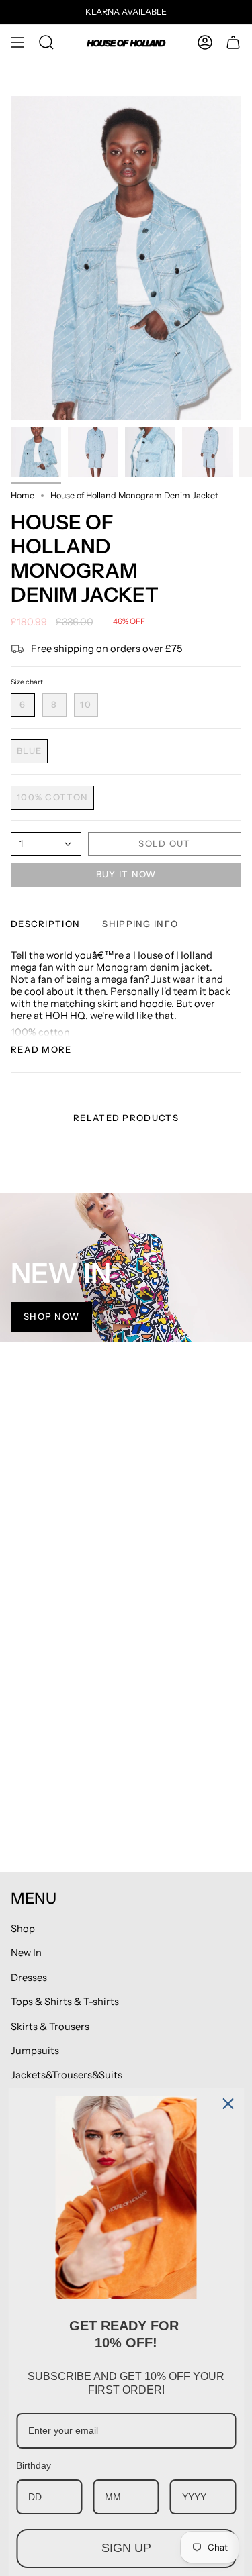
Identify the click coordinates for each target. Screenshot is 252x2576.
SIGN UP (126, 2548)
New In (26, 1953)
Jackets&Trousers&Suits (67, 2075)
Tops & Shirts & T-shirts (65, 2002)
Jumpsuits (35, 2051)
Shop (23, 1929)
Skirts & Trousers (50, 2027)
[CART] (233, 42)
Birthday (34, 2465)
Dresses (29, 1978)
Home (23, 495)
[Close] (228, 2104)
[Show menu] (17, 42)
